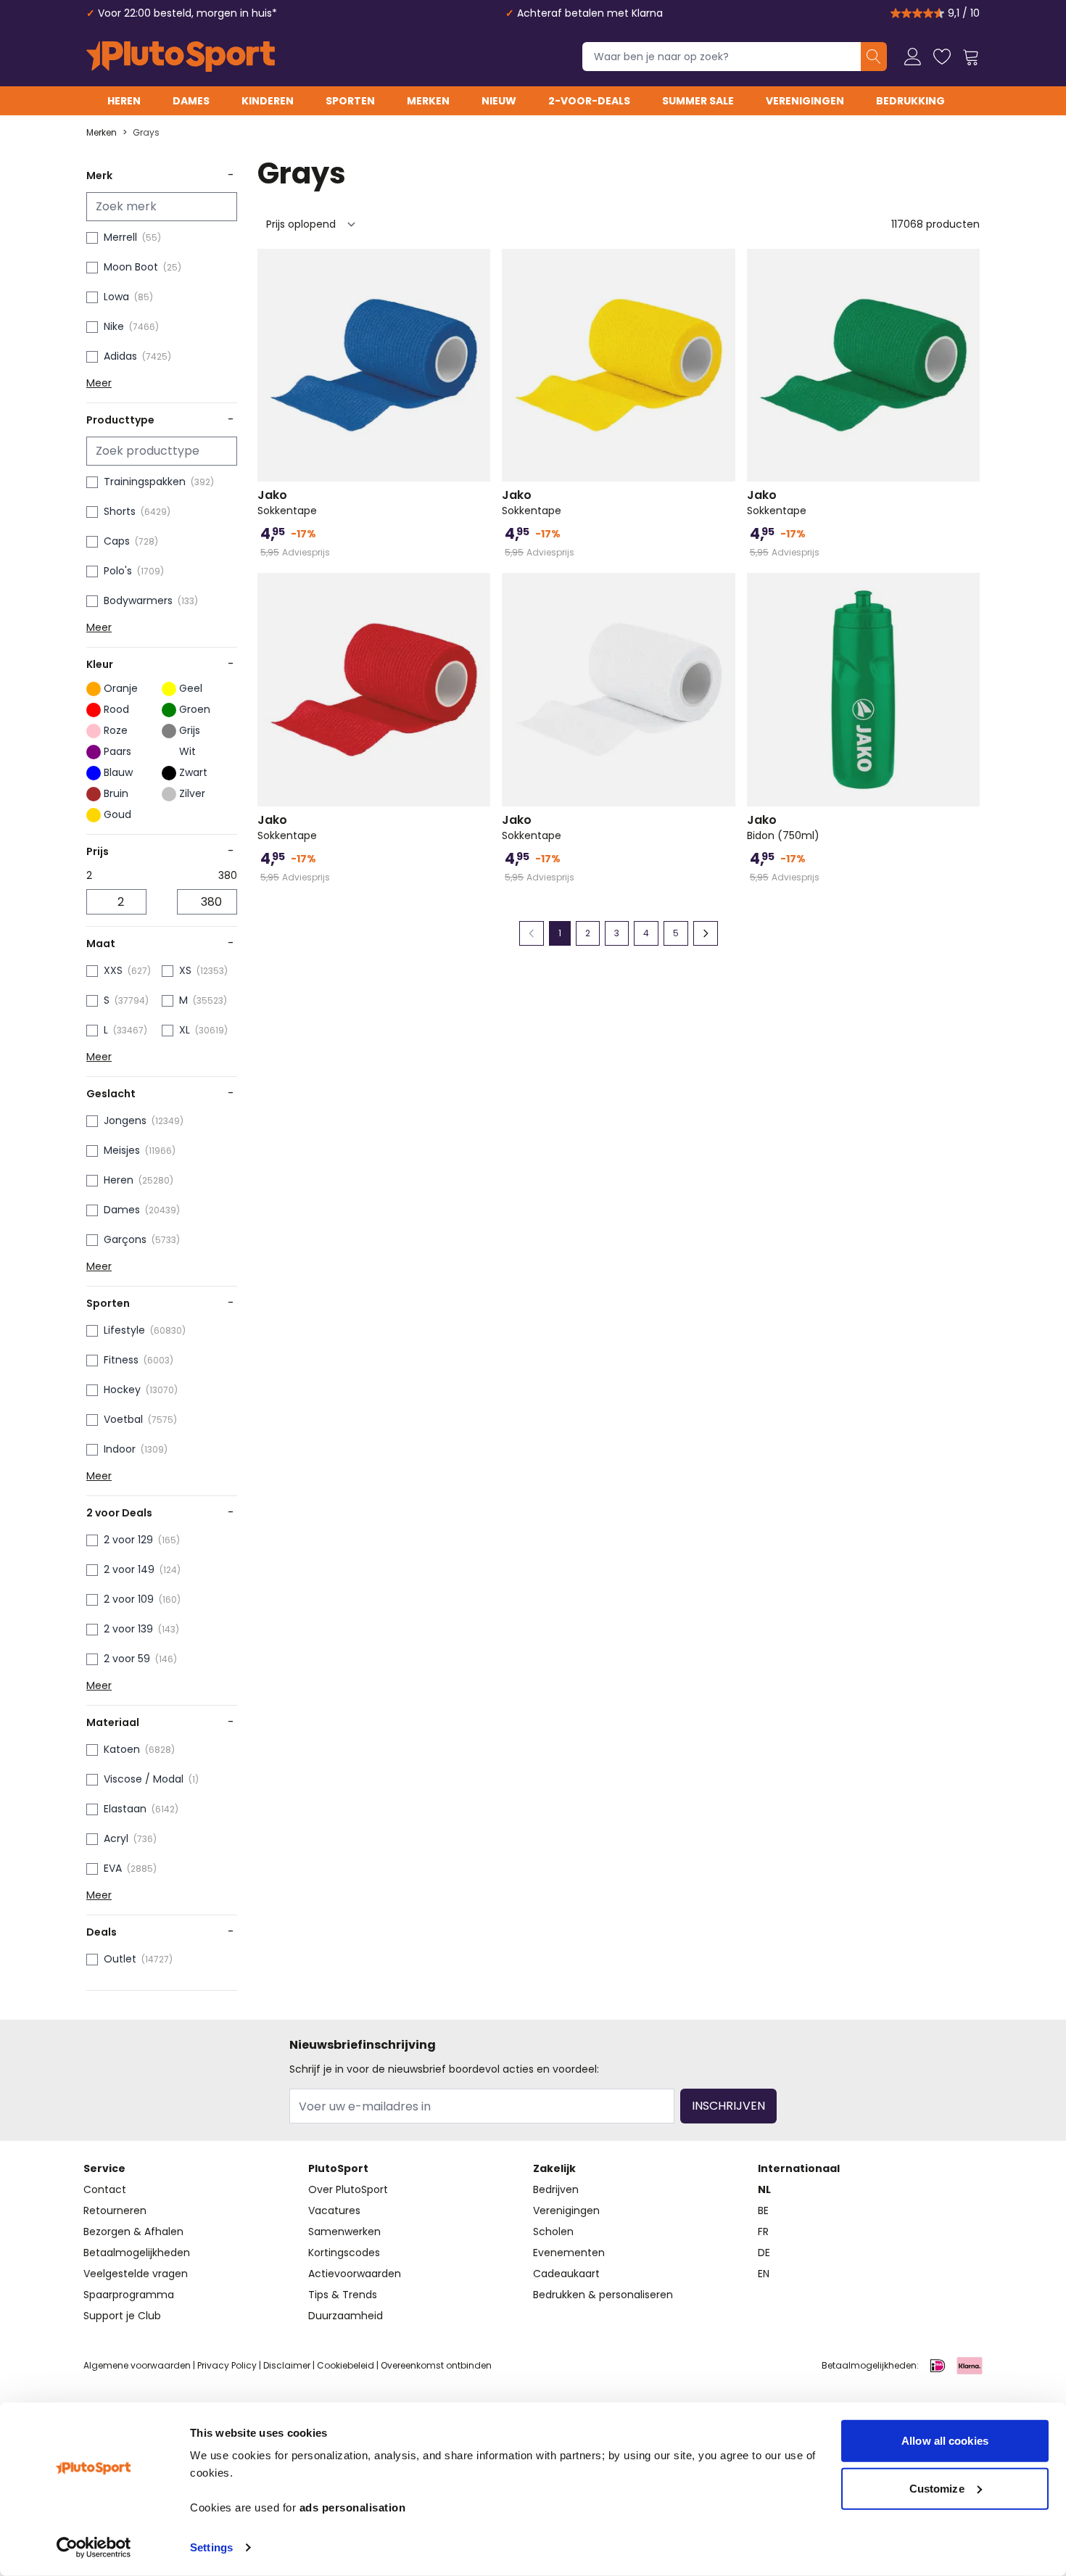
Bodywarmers (138, 600)
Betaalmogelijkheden (137, 2253)
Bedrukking (910, 101)
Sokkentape (287, 503)
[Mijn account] (913, 57)
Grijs (190, 730)
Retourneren (115, 2210)
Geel (191, 688)
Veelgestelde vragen (136, 2274)
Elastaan (125, 1809)
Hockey (122, 1390)
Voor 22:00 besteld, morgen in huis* (187, 13)
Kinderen (268, 101)
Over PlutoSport (348, 2189)
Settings (211, 2547)
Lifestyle (124, 1330)
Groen (195, 709)
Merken (428, 101)
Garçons (125, 1239)
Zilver (192, 793)
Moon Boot (131, 267)
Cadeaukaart (566, 2274)
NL (764, 2189)
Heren (124, 101)
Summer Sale (698, 101)
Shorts (120, 511)
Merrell (120, 237)
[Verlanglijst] (942, 57)
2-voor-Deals (589, 101)
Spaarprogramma (129, 2295)
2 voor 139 (128, 1629)
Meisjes (122, 1150)
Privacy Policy (227, 2365)
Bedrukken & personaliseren (603, 2295)
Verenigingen (805, 101)
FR (763, 2232)
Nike (114, 326)
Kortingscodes (344, 2253)
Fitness (121, 1360)
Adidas (120, 356)
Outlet (120, 1959)
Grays (146, 133)
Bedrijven (556, 2189)
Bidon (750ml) (783, 827)
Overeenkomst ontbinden (436, 2365)
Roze (116, 730)
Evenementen (569, 2253)
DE (764, 2253)
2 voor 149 (129, 1569)
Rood (116, 709)
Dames (191, 101)
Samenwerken (344, 2232)
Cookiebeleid (346, 2365)
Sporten (350, 101)
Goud (117, 814)
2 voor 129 (128, 1540)
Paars (117, 751)
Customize (937, 2488)
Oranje (121, 688)
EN (764, 2274)
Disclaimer (287, 2365)
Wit (187, 751)
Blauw (118, 772)
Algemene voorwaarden (137, 2365)
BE (763, 2210)
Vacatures (334, 2210)
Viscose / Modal (144, 1779)
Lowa (116, 297)
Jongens (125, 1120)
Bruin (116, 793)
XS (185, 970)
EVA (113, 1868)
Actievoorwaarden (355, 2274)
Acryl (116, 1838)
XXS (113, 970)
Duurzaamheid (346, 2316)
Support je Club (122, 2316)
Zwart (193, 772)
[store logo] (181, 57)
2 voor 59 (127, 1659)
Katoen (122, 1749)
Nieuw (499, 101)
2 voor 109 (129, 1599)
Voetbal (123, 1419)
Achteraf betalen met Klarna (590, 13)
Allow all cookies (945, 2441)
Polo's (118, 571)
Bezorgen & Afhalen (133, 2232)
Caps (117, 541)
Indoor (120, 1449)
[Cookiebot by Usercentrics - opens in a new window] (94, 2548)
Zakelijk (554, 2168)
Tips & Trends (343, 2295)
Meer (99, 383)
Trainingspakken (145, 482)
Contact (105, 2189)
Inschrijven (728, 2106)
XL (185, 1030)
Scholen (553, 2232)
